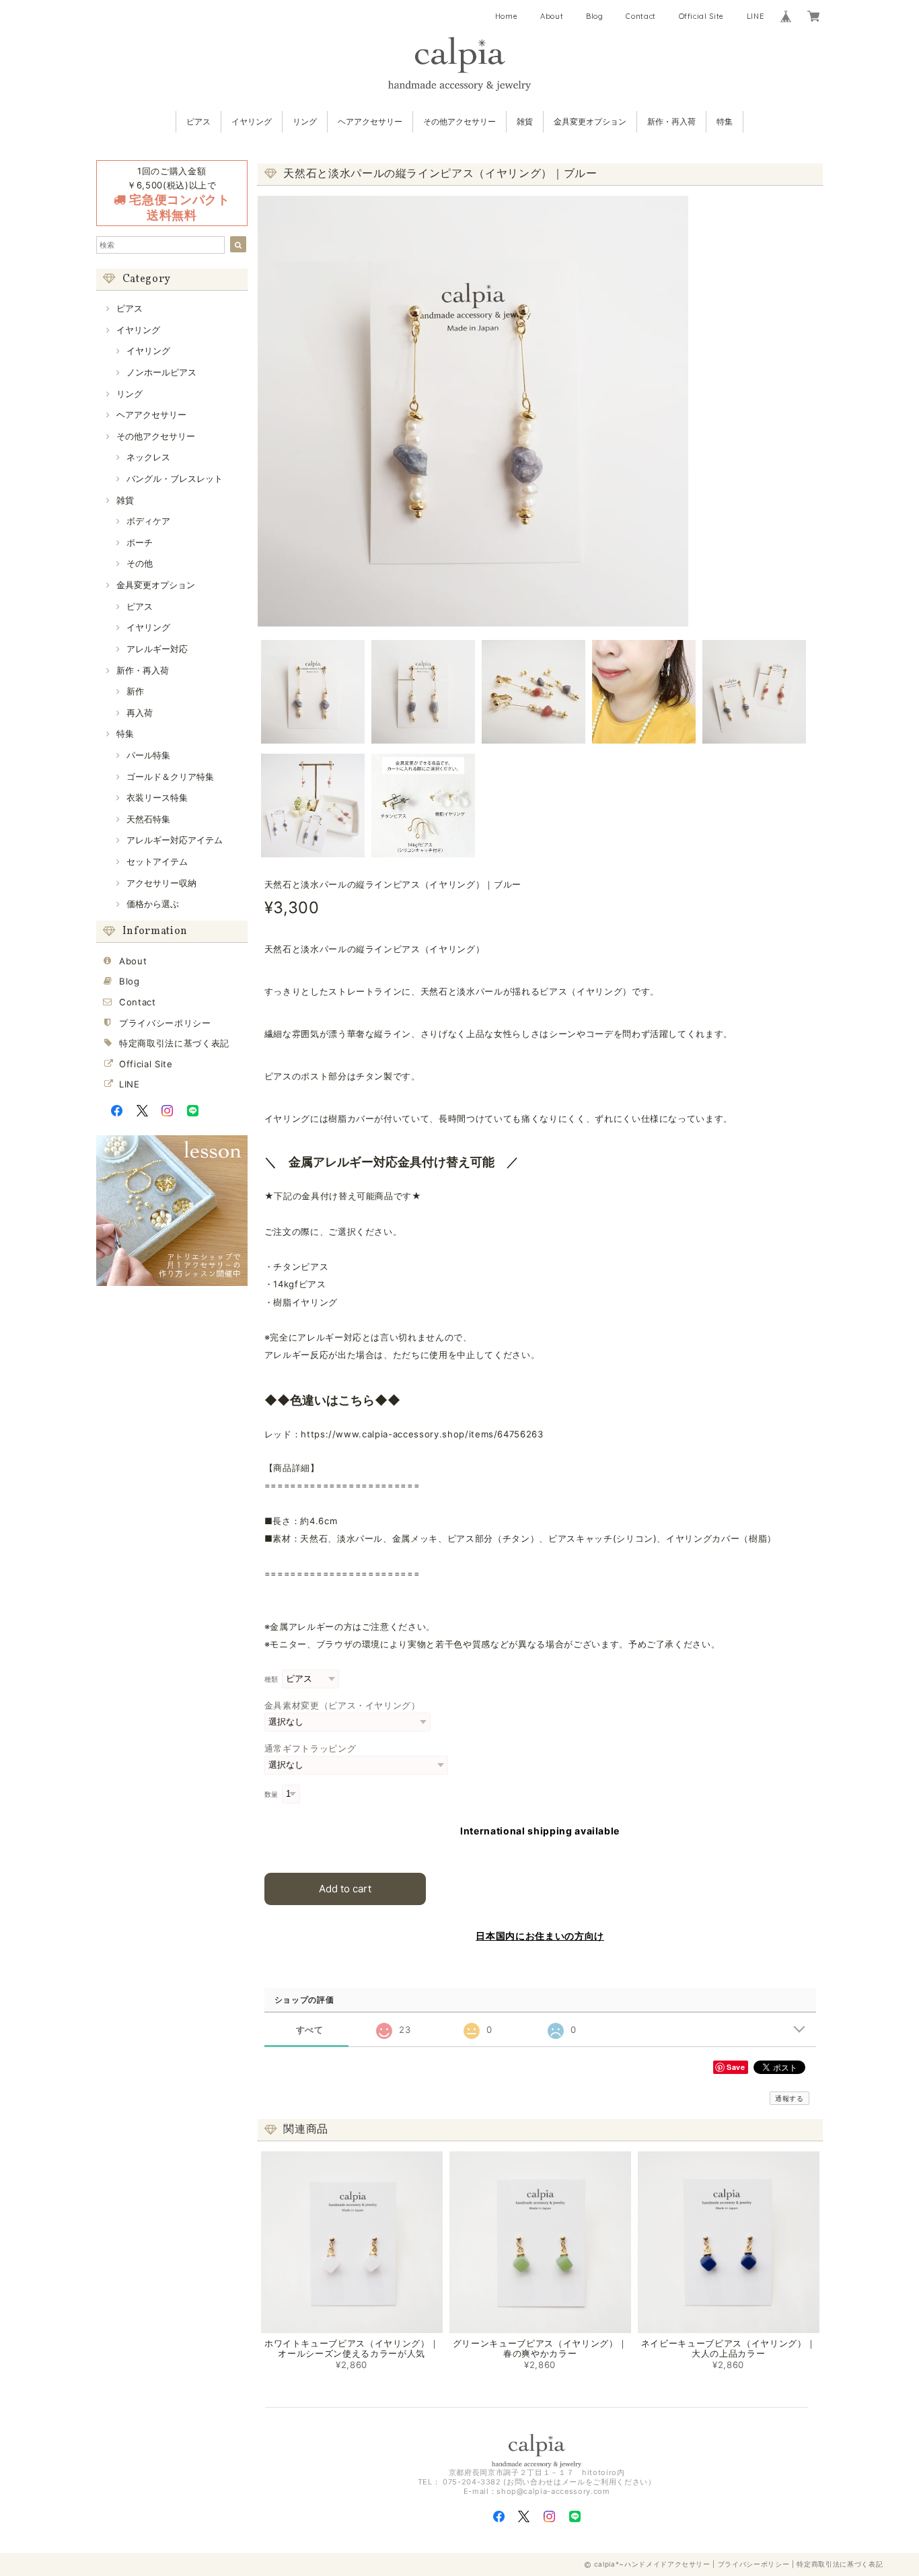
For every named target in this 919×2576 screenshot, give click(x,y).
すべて (310, 2030)
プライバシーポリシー (165, 1023)
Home (507, 16)
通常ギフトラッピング (310, 1748)
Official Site (702, 16)
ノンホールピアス (161, 372)
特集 (725, 121)
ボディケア (148, 521)
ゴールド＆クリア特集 (170, 777)
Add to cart (345, 1889)
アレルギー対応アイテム (175, 840)
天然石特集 (148, 819)
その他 (140, 563)
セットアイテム (157, 861)
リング (305, 121)
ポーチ (140, 542)
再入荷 (140, 713)
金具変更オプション (590, 121)
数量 (271, 1794)
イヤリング (252, 121)
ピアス (198, 121)
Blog (595, 16)
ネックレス (148, 457)
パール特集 (148, 755)
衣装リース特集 (157, 797)
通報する (789, 2098)
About (552, 16)
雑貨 (525, 121)
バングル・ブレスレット (175, 478)
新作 (135, 691)
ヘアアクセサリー (370, 121)
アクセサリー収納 (161, 883)
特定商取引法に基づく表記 (174, 1043)
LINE (756, 16)
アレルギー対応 (157, 649)
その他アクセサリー (459, 121)
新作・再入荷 (671, 121)
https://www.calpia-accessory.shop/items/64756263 (422, 1434)
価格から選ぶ (153, 904)
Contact (641, 16)
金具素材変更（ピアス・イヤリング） (342, 1705)
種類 (271, 1679)
